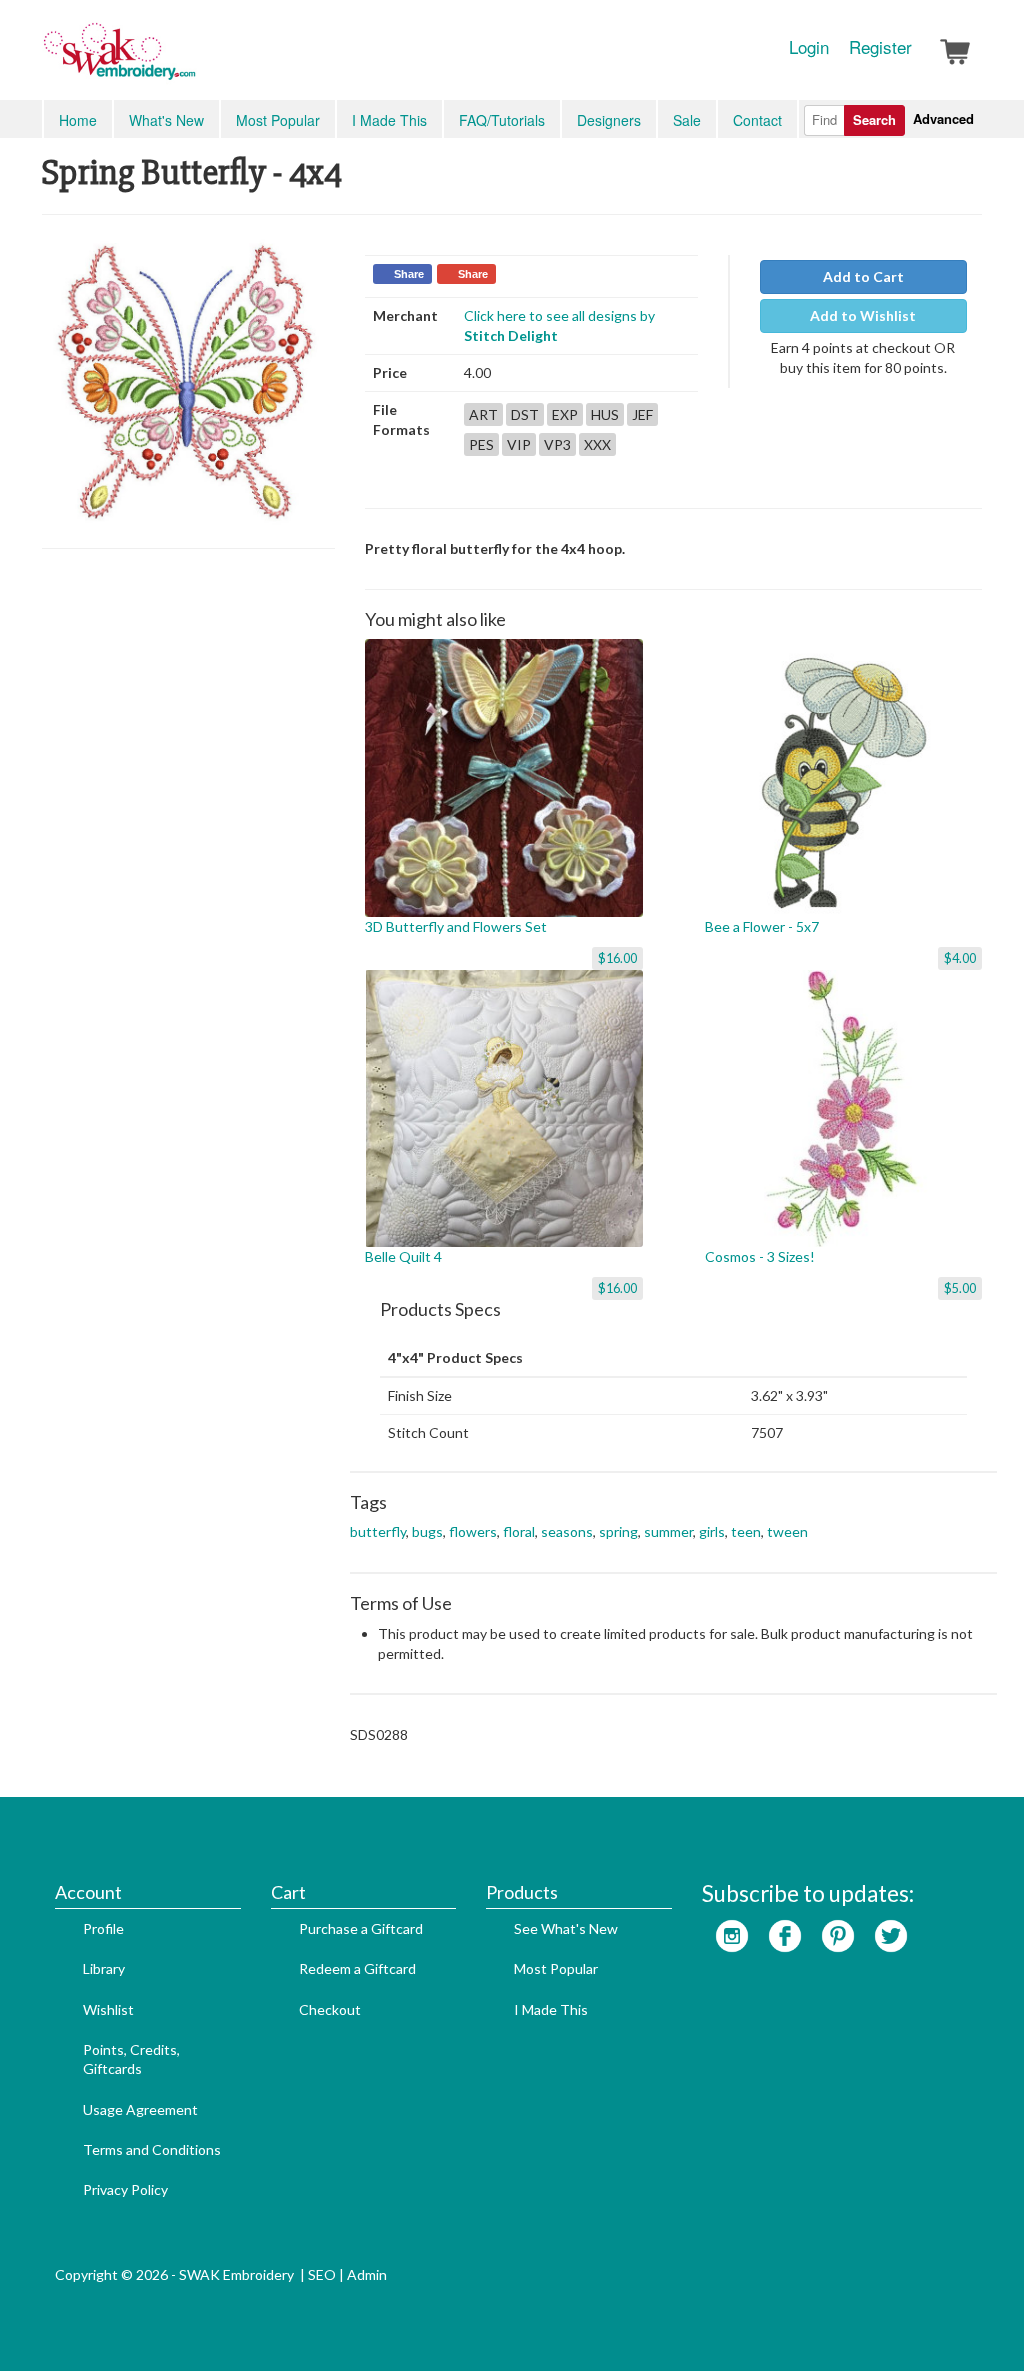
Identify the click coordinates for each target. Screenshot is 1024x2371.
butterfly (378, 1531)
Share (409, 274)
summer (668, 1531)
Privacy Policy (125, 2189)
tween (787, 1531)
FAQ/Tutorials (502, 120)
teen (746, 1531)
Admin (367, 2274)
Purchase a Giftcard (361, 1928)
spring (618, 1531)
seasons (567, 1531)
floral (519, 1531)
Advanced (943, 118)
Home (78, 120)
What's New (166, 120)
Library (104, 1968)
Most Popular (278, 120)
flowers (473, 1531)
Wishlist (108, 2009)
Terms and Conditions (152, 2149)
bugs (427, 1531)
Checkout (330, 2009)
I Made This (389, 120)
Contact (757, 120)
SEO (322, 2274)
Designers (609, 120)
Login (809, 47)
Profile (103, 1928)
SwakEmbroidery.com (192, 60)
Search (874, 119)
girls (712, 1531)
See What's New (566, 1928)
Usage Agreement (140, 2109)
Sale (687, 120)
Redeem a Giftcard (357, 1968)
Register (880, 47)
